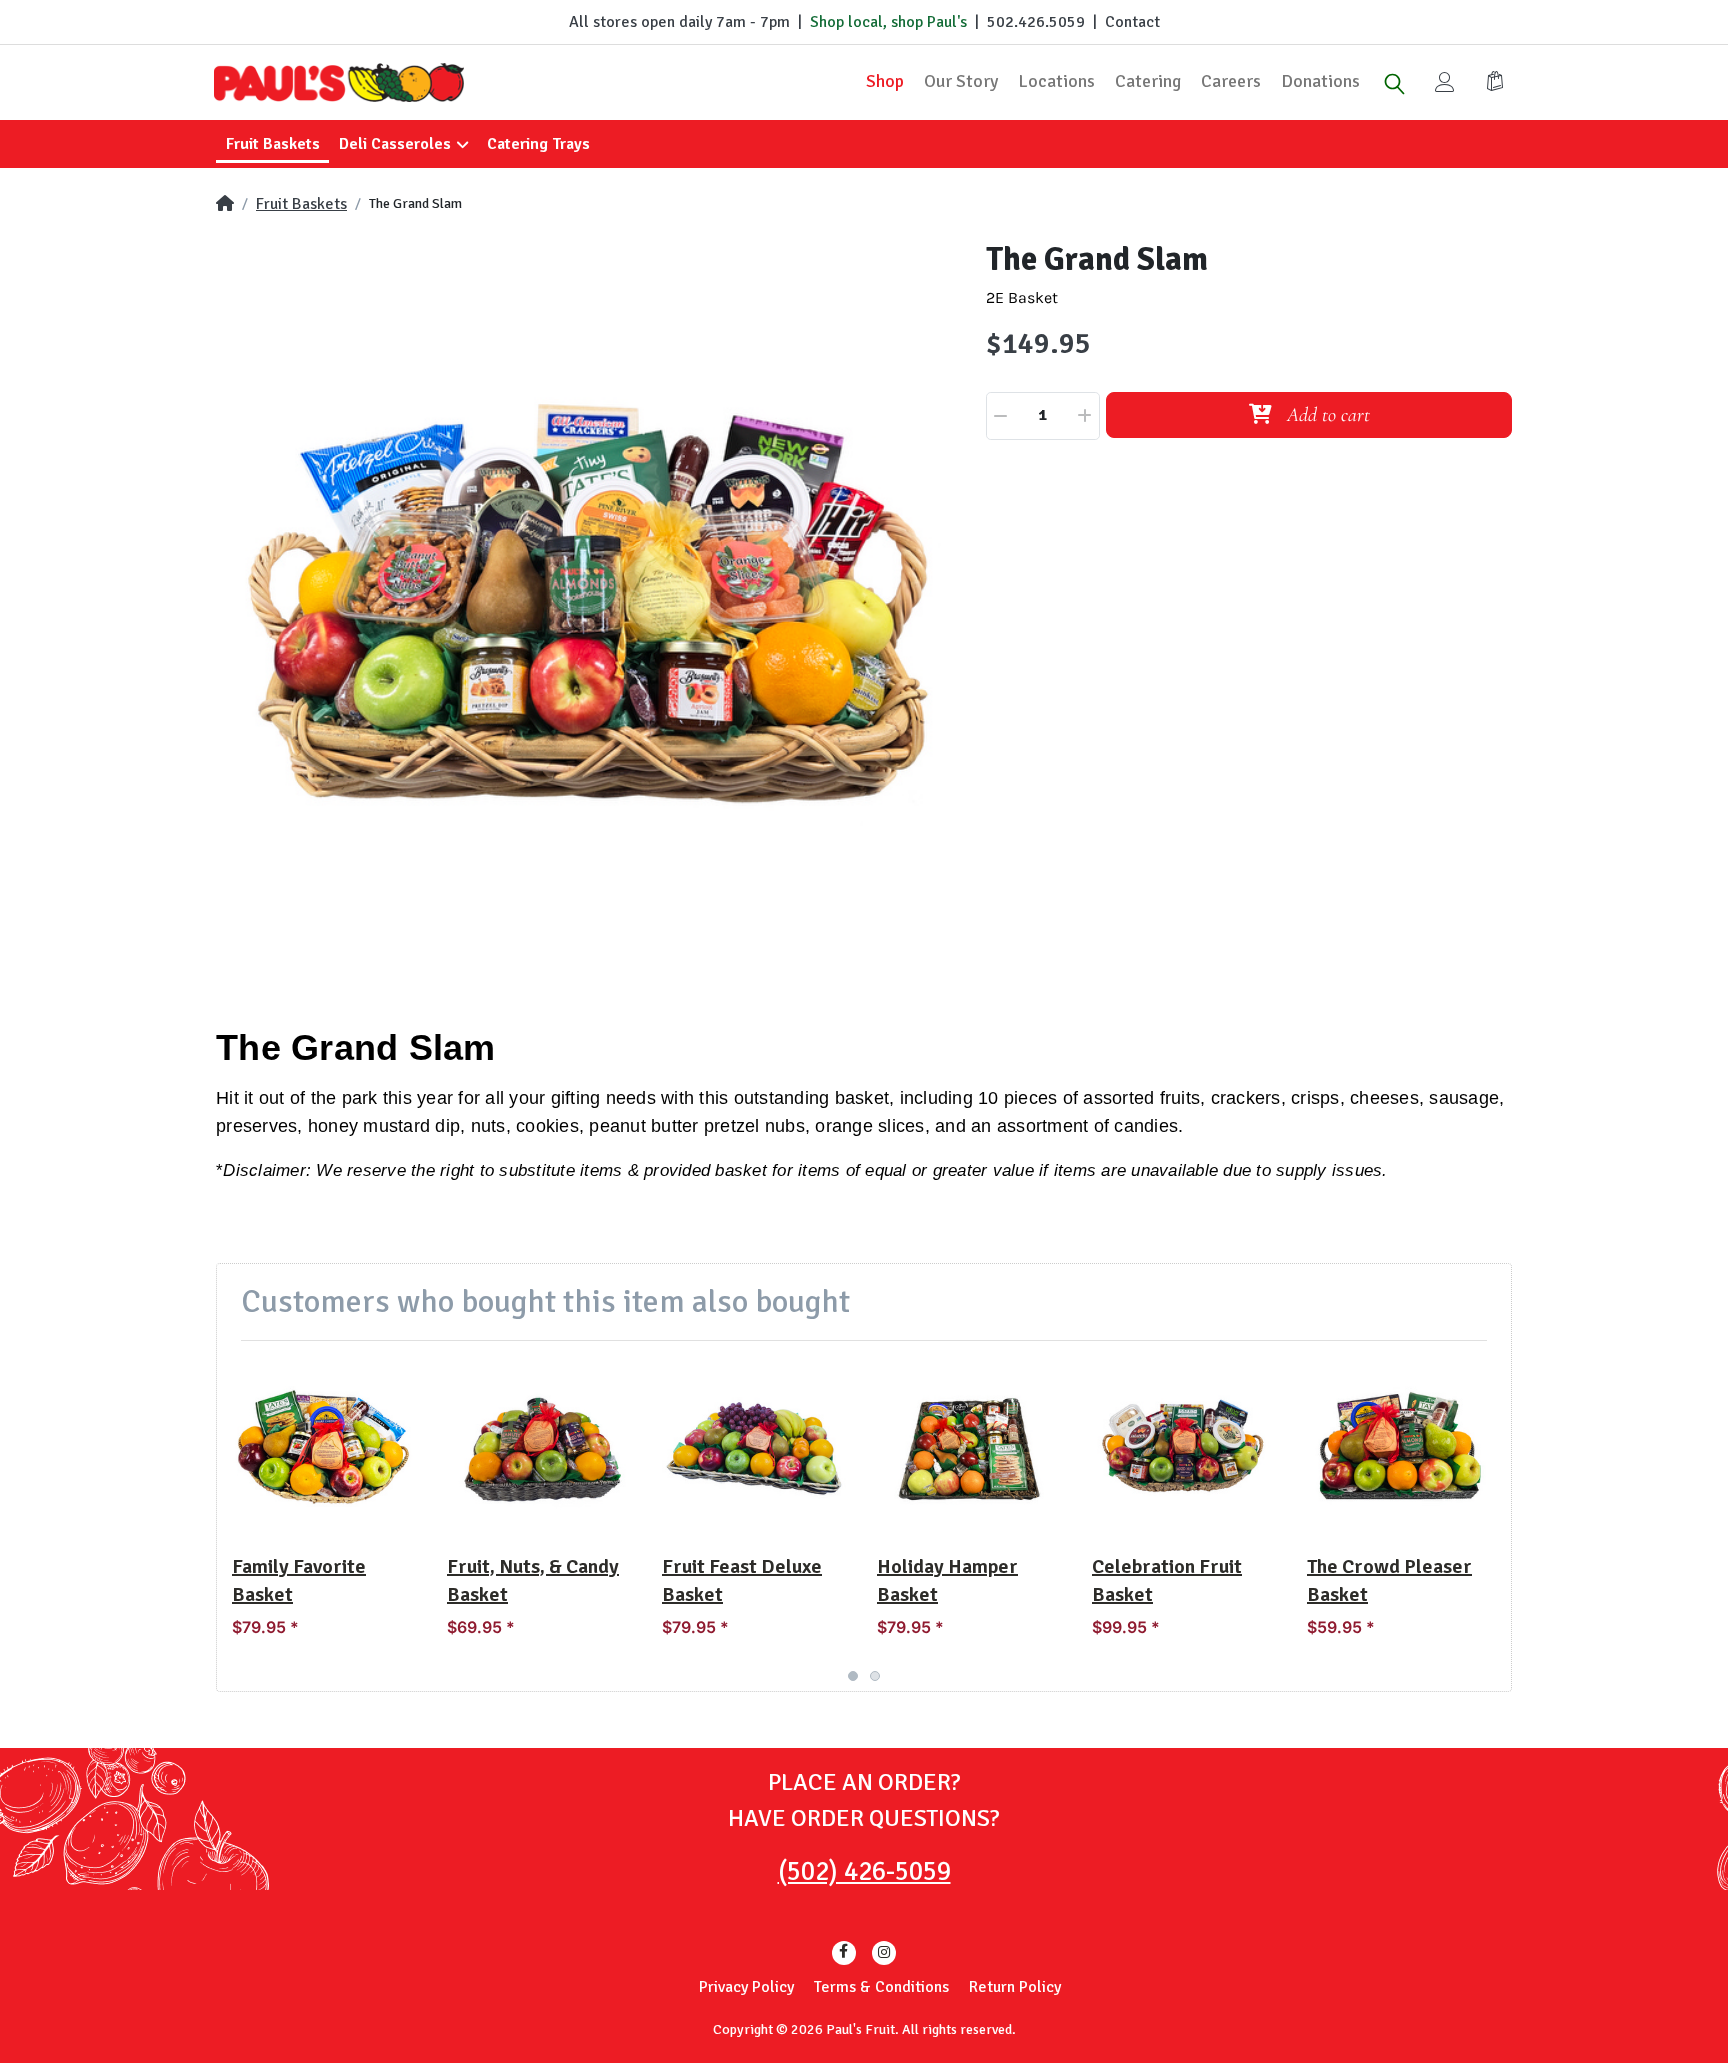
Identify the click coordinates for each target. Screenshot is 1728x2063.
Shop (885, 81)
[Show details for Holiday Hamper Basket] (969, 1448)
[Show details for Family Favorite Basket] (324, 1448)
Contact (1132, 22)
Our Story (961, 81)
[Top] (225, 204)
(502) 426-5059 (864, 1871)
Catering (1148, 81)
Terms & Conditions (881, 1987)
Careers (1231, 81)
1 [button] (853, 1676)
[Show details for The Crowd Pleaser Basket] (1399, 1448)
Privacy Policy (746, 1987)
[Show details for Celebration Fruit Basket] (1184, 1448)
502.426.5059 (1036, 22)
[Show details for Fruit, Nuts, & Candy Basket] (539, 1448)
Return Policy (1015, 1987)
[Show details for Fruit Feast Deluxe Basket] (754, 1448)
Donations (1320, 81)
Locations (1056, 81)
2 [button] (875, 1676)
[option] (589, 613)
